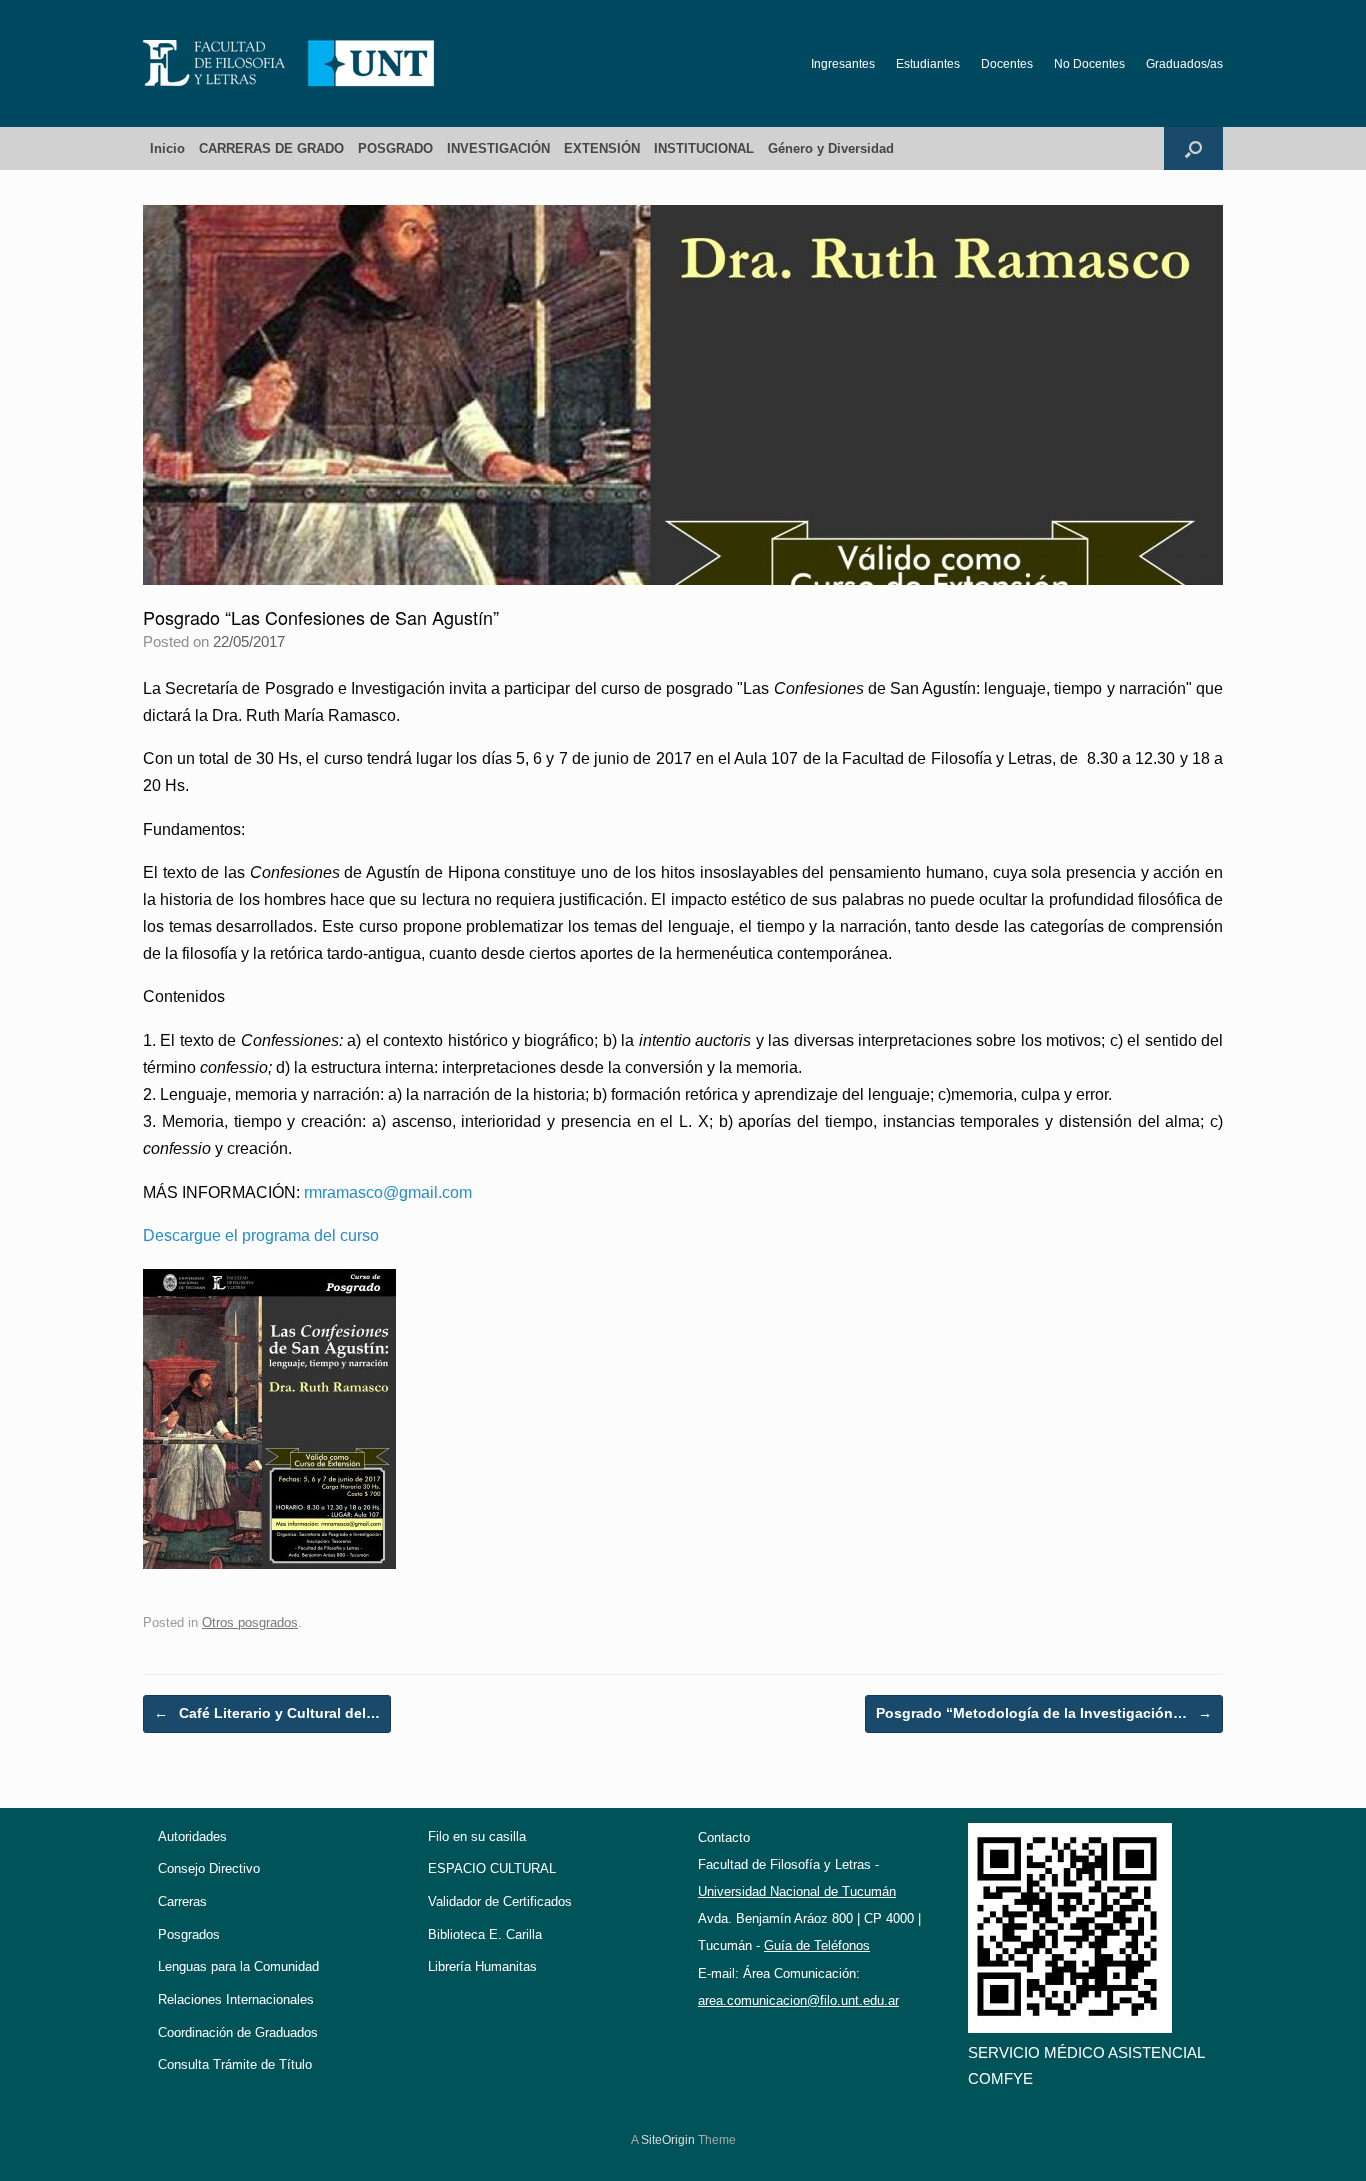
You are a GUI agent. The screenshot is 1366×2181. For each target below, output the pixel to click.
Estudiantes (928, 64)
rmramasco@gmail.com (388, 1192)
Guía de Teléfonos (817, 1945)
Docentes (1007, 64)
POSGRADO (395, 148)
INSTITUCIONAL (704, 148)
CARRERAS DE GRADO (271, 148)
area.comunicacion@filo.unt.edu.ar (798, 2000)
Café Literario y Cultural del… (267, 1713)
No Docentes (1089, 64)
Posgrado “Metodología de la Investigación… (1044, 1713)
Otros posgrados (250, 1622)
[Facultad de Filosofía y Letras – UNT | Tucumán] (289, 63)
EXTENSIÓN (602, 148)
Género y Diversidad (831, 148)
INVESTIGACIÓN (498, 148)
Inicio (167, 148)
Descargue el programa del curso (261, 1235)
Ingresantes (843, 64)
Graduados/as (1184, 64)
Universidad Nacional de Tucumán (797, 1891)
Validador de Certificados (500, 1901)
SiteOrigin (668, 2140)
